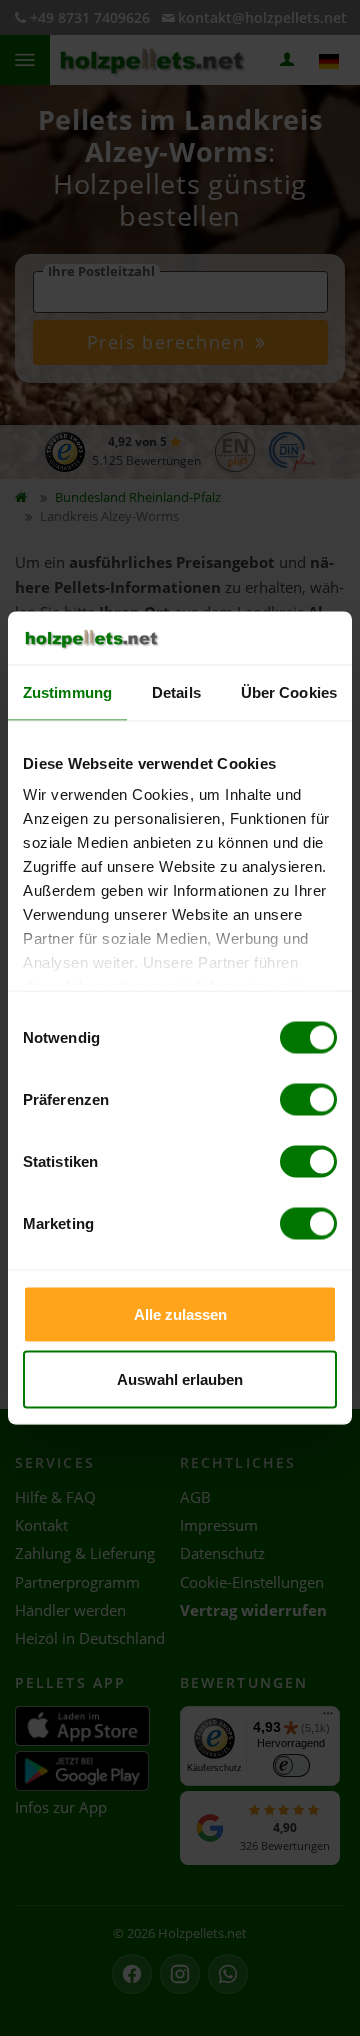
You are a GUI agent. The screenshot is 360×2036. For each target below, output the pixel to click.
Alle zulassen (180, 1313)
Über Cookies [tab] (289, 691)
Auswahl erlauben (180, 1379)
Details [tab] (176, 691)
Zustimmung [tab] (67, 691)
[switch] (308, 1099)
